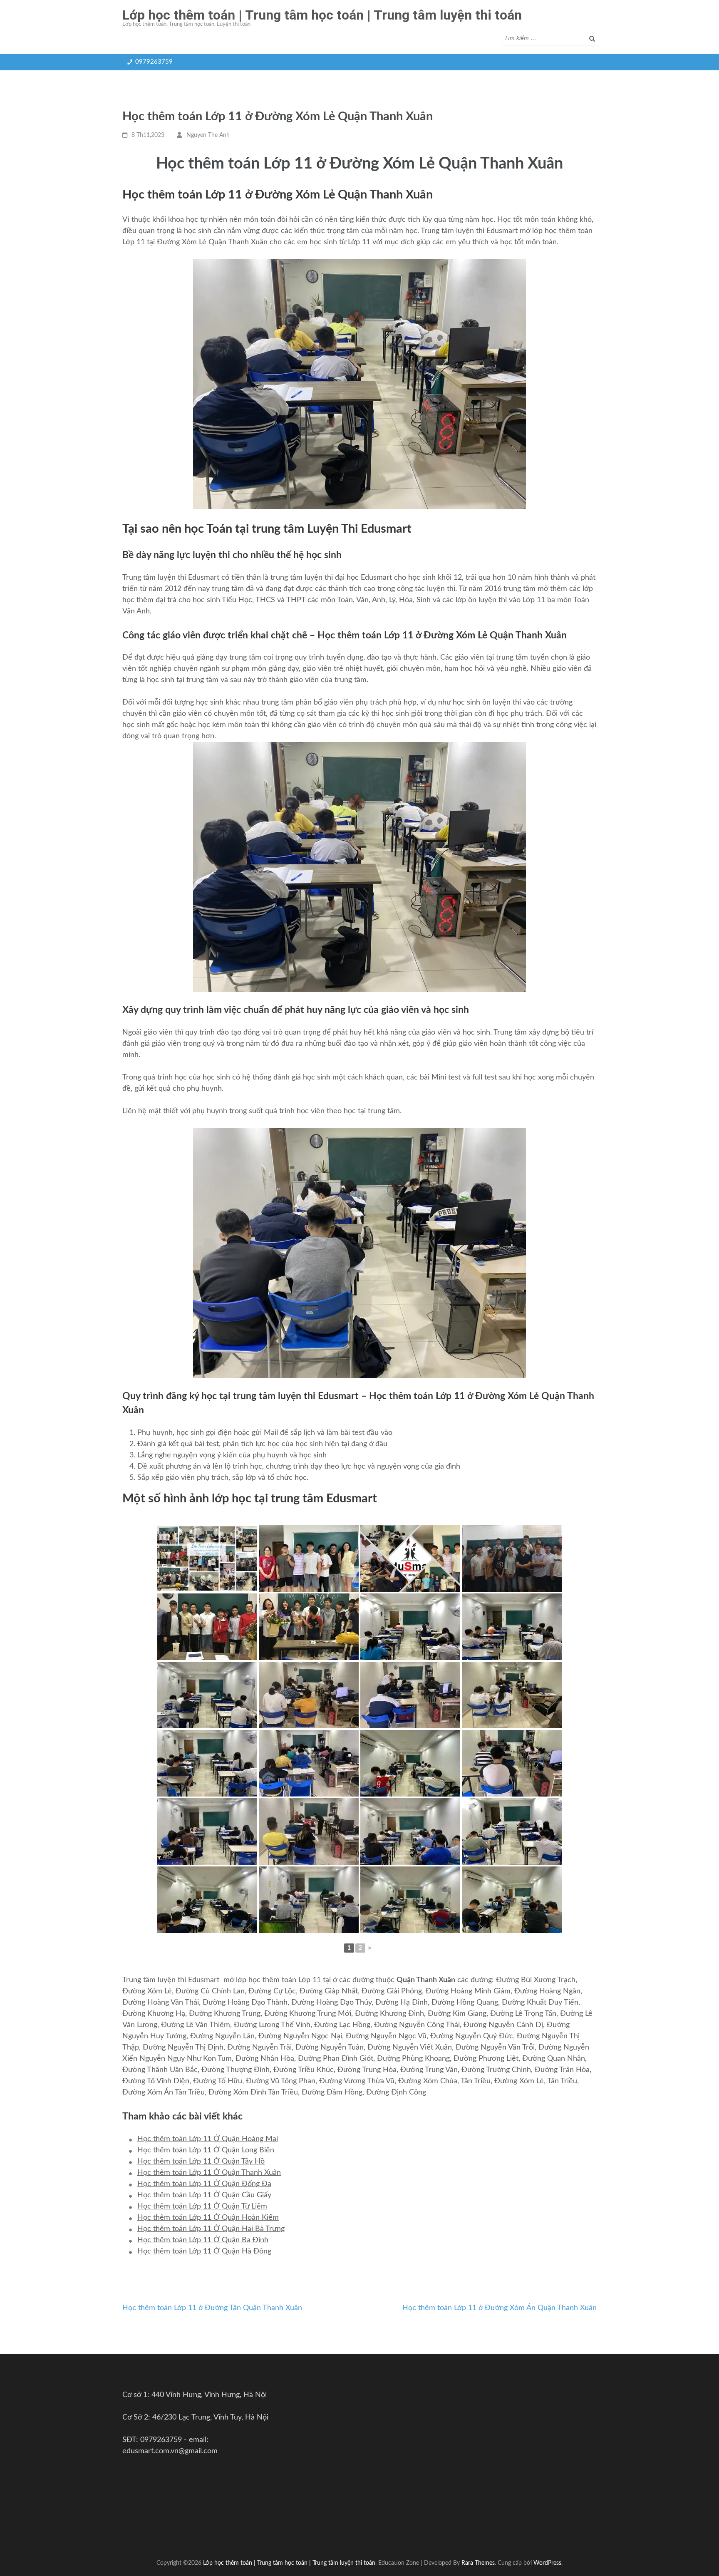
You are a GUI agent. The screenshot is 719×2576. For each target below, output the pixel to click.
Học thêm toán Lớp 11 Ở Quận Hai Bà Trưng (211, 2229)
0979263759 (154, 62)
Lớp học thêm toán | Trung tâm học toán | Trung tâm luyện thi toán (322, 15)
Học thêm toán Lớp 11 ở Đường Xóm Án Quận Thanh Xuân (500, 2308)
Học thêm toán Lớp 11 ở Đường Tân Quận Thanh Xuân (212, 2308)
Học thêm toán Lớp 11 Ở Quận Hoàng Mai (208, 2139)
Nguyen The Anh (208, 135)
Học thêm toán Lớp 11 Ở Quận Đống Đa (204, 2184)
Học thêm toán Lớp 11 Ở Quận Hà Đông (204, 2251)
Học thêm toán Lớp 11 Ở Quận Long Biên (206, 2150)
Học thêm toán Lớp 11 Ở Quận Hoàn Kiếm (208, 2218)
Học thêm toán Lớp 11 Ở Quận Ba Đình (203, 2240)
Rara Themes (478, 2563)
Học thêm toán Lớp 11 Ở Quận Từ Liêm (202, 2206)
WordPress (547, 2563)
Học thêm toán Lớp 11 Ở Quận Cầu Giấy (204, 2195)
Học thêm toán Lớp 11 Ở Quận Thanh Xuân (209, 2173)
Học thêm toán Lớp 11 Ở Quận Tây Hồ (201, 2162)
